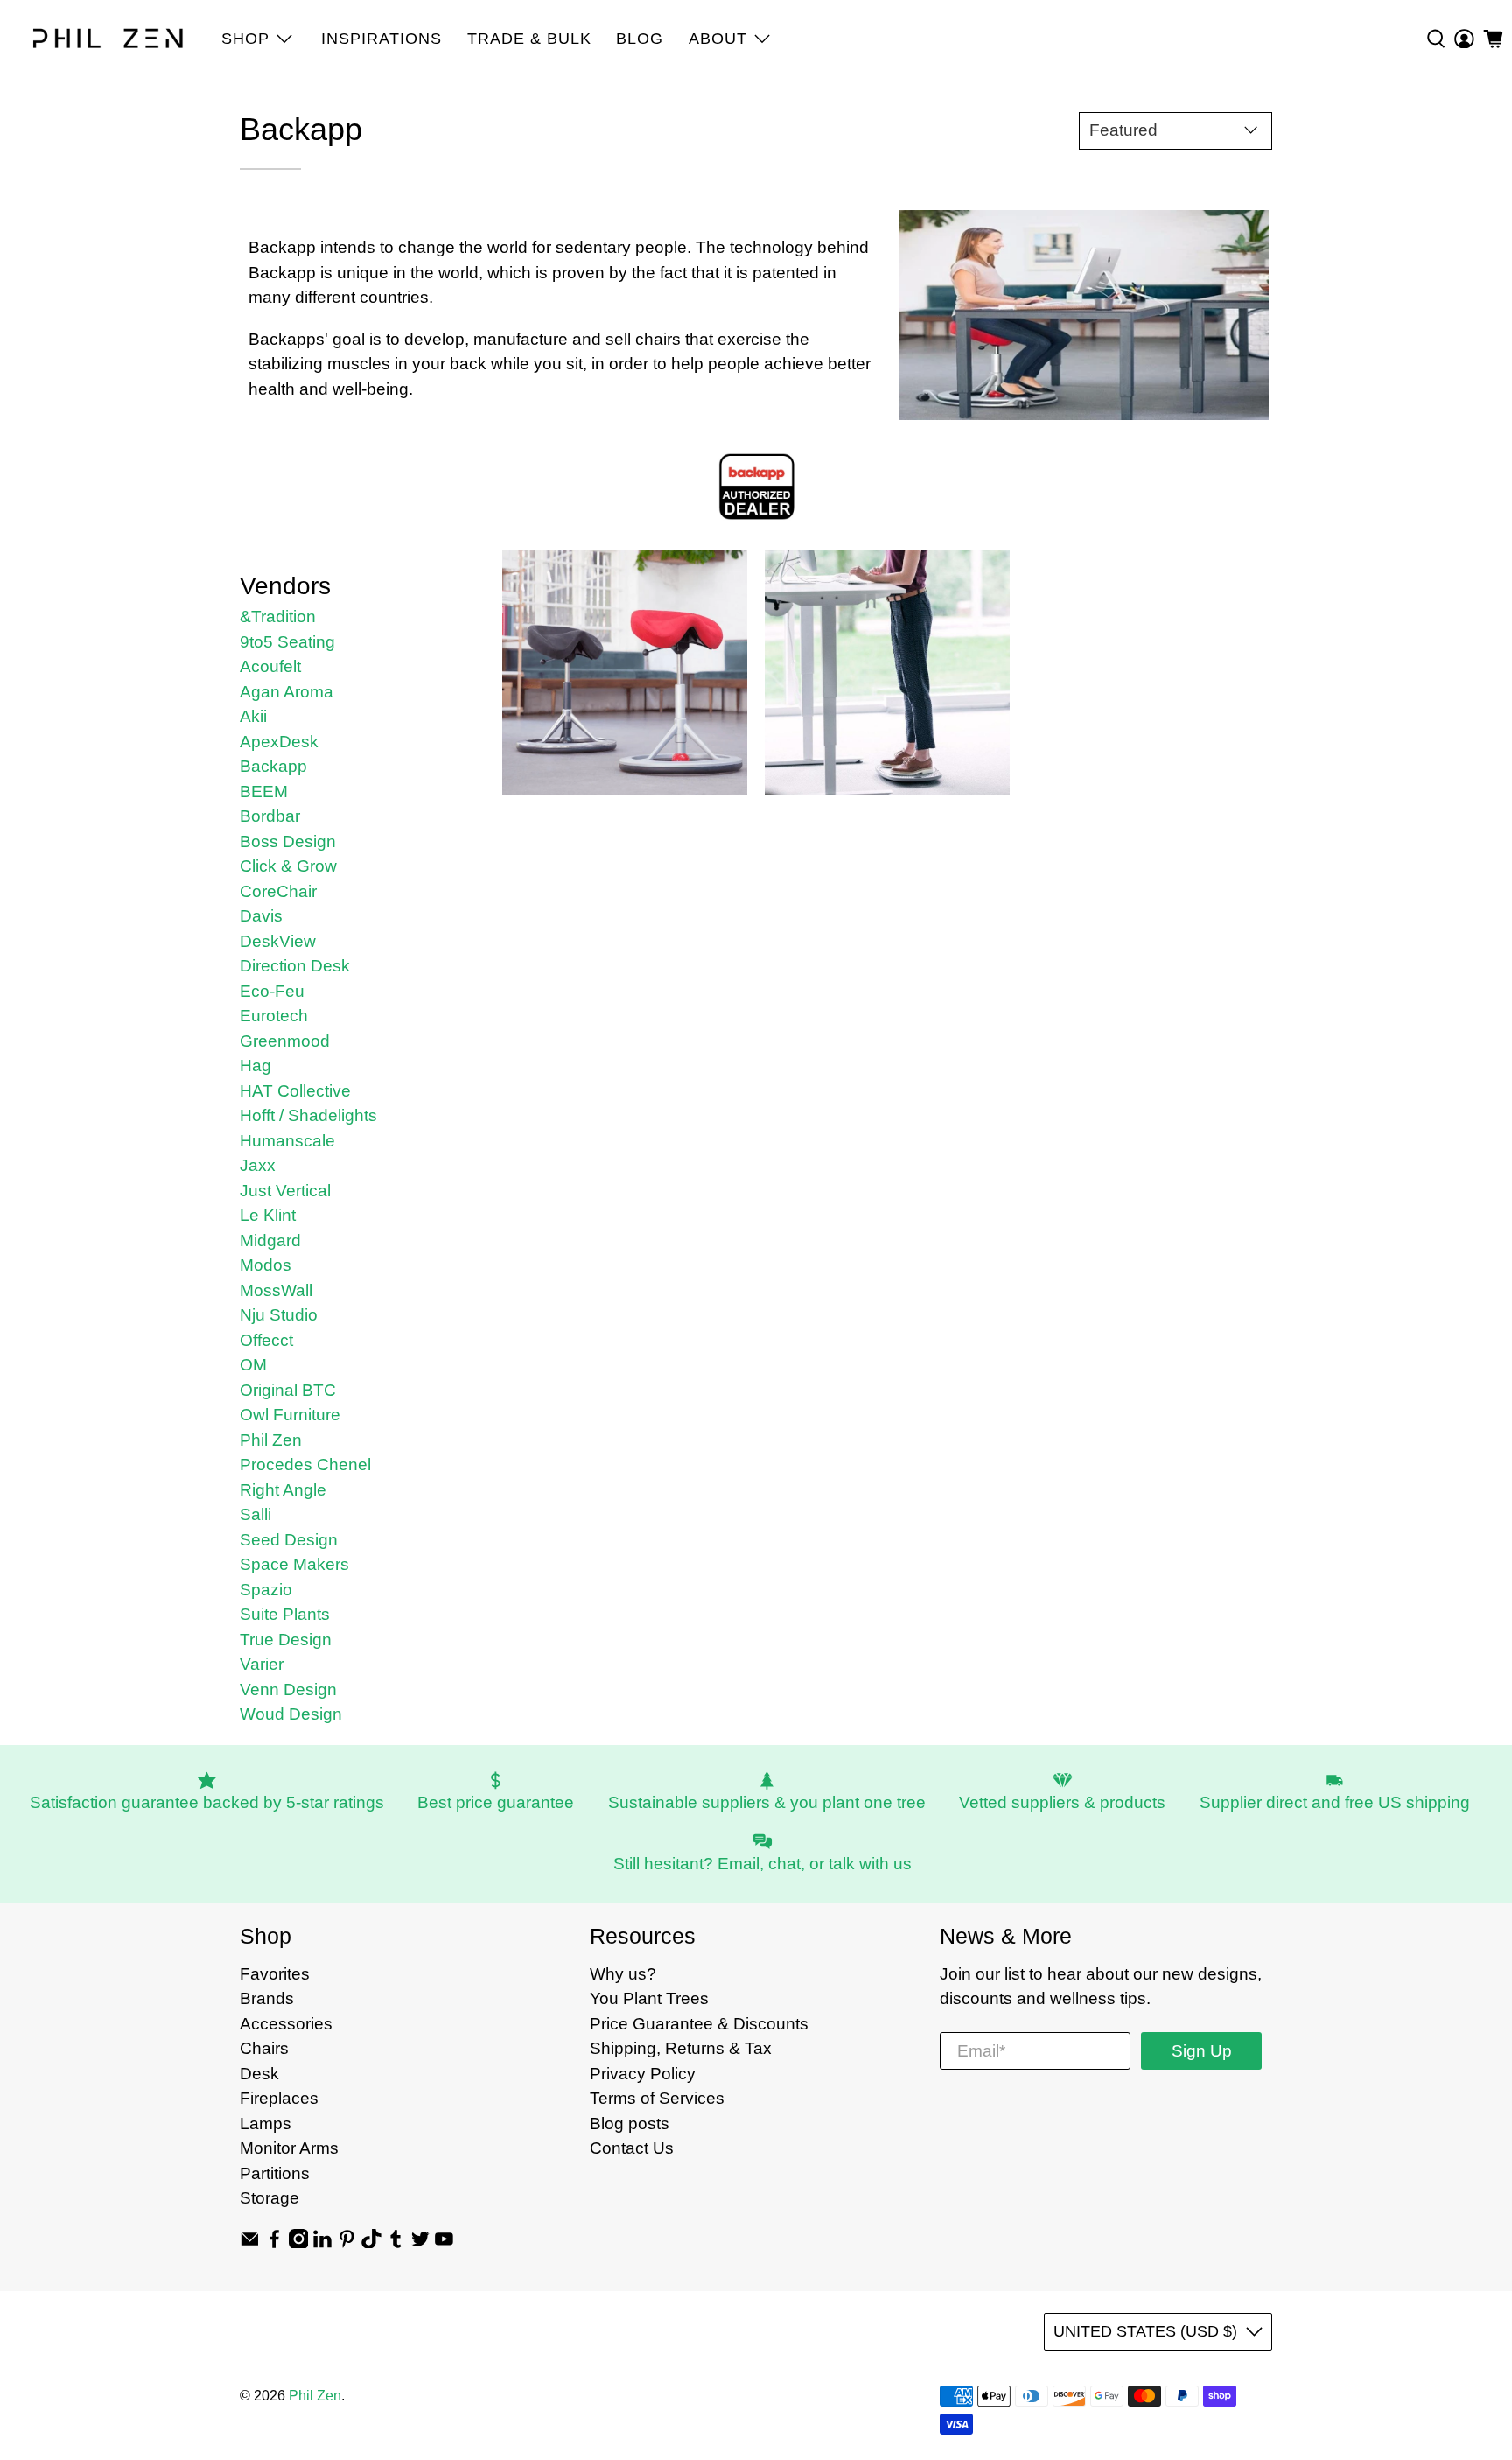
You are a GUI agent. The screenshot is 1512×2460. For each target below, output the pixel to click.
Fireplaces (279, 2098)
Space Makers (294, 1564)
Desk (259, 2074)
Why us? (623, 1974)
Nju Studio (279, 1315)
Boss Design (288, 841)
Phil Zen (271, 1440)
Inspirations (381, 39)
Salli (255, 1514)
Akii (253, 716)
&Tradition (278, 617)
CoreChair (278, 891)
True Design (286, 1640)
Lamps (266, 2124)
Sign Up (1202, 2051)
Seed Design (289, 1540)
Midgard (270, 1241)
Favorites (275, 1974)
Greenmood (285, 1041)
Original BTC (288, 1390)
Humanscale (287, 1141)
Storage (269, 2198)
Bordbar (270, 816)
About (718, 39)
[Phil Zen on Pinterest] (347, 2243)
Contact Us (632, 2148)
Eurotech (274, 1016)
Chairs (264, 2048)
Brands (267, 1998)
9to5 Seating (287, 642)
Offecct (266, 1340)
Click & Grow (288, 866)
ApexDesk (279, 742)
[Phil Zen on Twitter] (420, 2243)
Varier (262, 1664)
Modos (266, 1265)
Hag (255, 1065)
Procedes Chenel (305, 1465)
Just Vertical (285, 1191)
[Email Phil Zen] (250, 2243)
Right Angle (283, 1490)
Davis (261, 916)
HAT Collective (295, 1091)
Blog (640, 39)
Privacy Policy (643, 2074)
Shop (245, 39)
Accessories (286, 2024)
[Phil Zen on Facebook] (274, 2243)
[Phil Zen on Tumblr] (396, 2243)
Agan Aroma (287, 692)
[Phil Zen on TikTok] (371, 2243)
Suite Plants (285, 1614)
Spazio (266, 1590)
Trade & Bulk (529, 39)
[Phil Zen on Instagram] (299, 2243)
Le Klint (268, 1215)
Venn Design (288, 1689)
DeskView (278, 941)
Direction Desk (295, 966)
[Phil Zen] (108, 39)
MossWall (276, 1290)
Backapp (273, 766)
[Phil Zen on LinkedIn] (322, 2243)
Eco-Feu (272, 991)
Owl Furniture (290, 1415)
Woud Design (291, 1714)
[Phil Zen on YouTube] (444, 2243)
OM (253, 1365)
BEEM (264, 792)
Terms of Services (657, 2098)
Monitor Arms (289, 2148)
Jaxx (258, 1165)
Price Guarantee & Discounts (699, 2024)
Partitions (275, 2173)
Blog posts (630, 2124)
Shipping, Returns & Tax (681, 2048)
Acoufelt (270, 666)
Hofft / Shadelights (308, 1115)
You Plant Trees (649, 1998)
